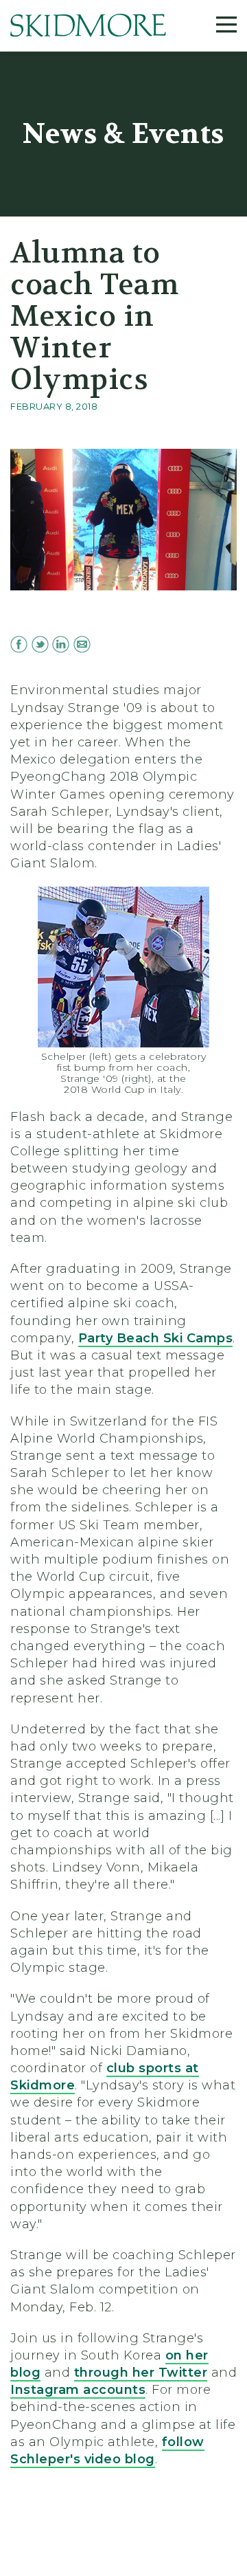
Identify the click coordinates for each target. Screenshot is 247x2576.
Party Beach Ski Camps (156, 1338)
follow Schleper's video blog (107, 2451)
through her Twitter (141, 2373)
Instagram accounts (78, 2390)
